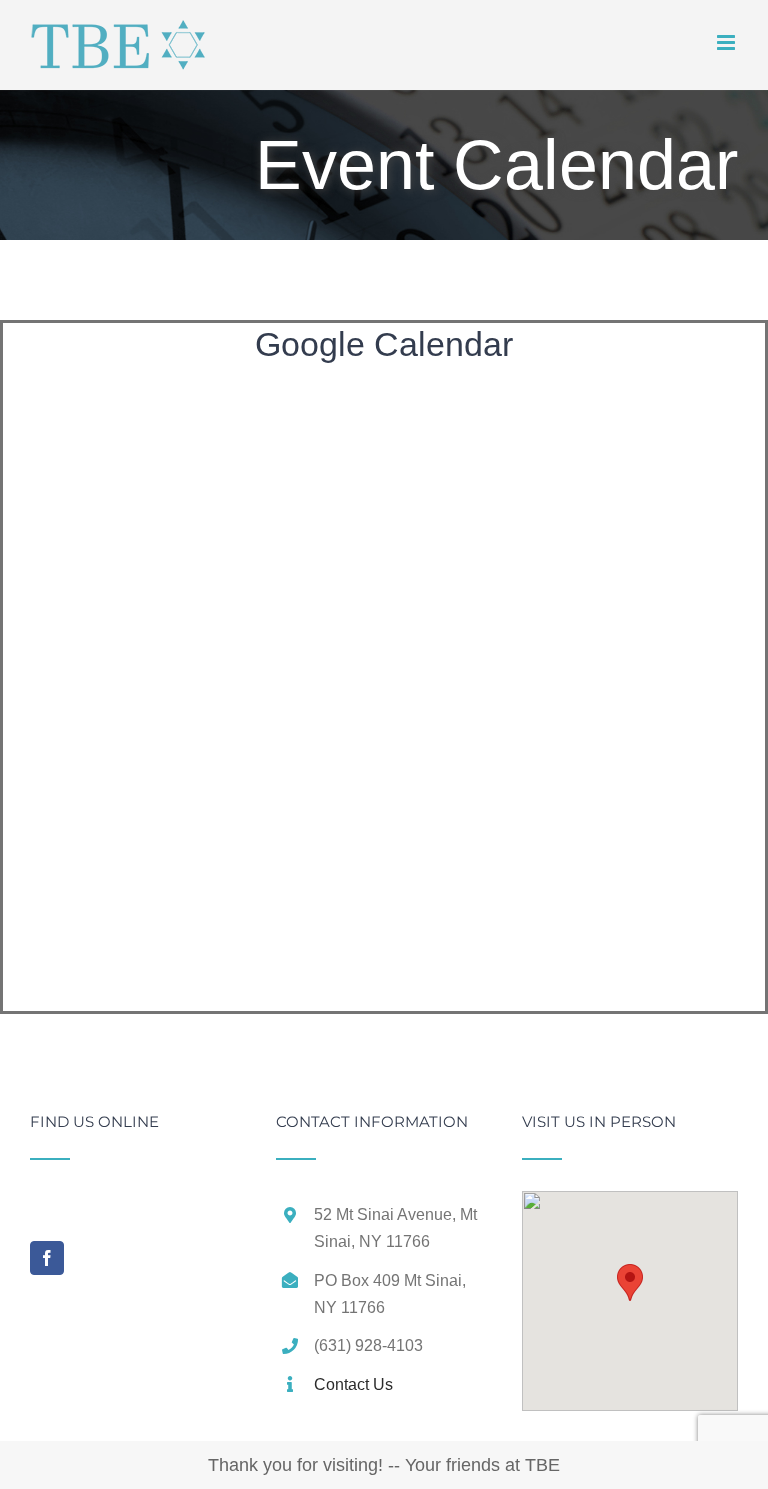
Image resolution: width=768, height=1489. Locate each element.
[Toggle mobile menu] (727, 42)
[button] (630, 1282)
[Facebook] (47, 1258)
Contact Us (353, 1384)
